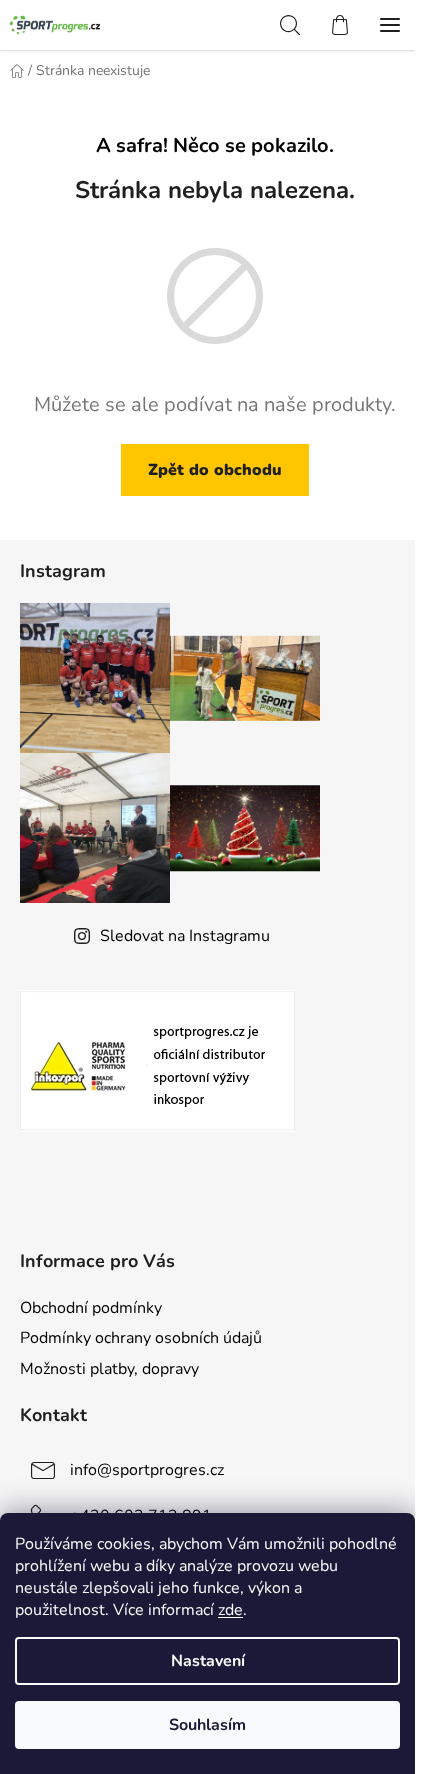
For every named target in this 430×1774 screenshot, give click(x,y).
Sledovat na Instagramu (185, 936)
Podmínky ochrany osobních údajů (141, 1338)
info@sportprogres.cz (147, 1469)
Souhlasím (207, 1725)
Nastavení (208, 1661)
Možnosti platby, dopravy (109, 1369)
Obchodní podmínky (91, 1308)
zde (230, 1610)
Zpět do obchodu (215, 470)
